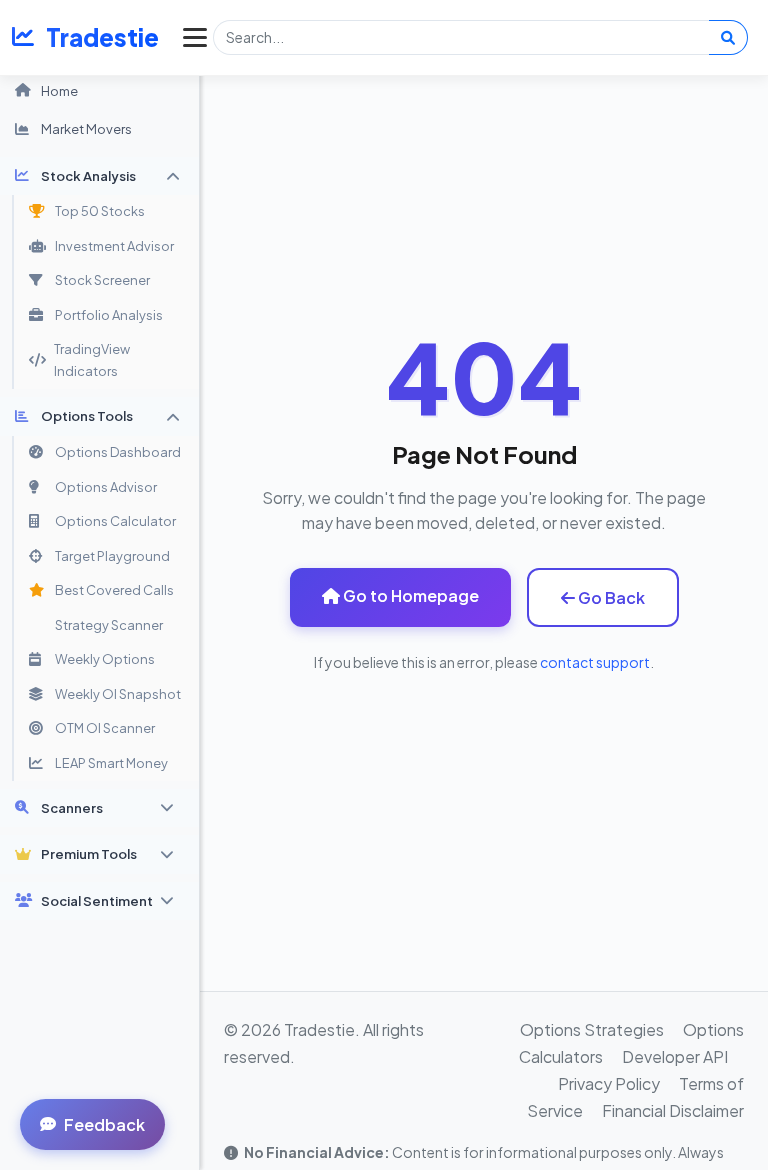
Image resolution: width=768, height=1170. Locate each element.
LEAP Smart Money (111, 763)
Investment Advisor (114, 246)
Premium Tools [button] (89, 853)
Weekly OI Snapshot (118, 694)
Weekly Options (105, 659)
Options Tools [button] (87, 415)
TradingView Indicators (92, 360)
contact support (595, 662)
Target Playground (112, 556)
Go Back (610, 597)
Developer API (675, 1056)
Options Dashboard (118, 452)
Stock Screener (102, 280)
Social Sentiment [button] (97, 900)
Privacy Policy (609, 1083)
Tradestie (102, 37)
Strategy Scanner (109, 625)
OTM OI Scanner (105, 728)
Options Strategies (592, 1029)
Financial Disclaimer (673, 1110)
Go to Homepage (409, 595)
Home (59, 90)
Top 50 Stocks (100, 211)
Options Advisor (106, 487)
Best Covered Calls (114, 590)
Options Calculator (115, 521)
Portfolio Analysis (109, 315)
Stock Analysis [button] (88, 175)
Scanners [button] (72, 807)
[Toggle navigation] (190, 37)
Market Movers (86, 128)
